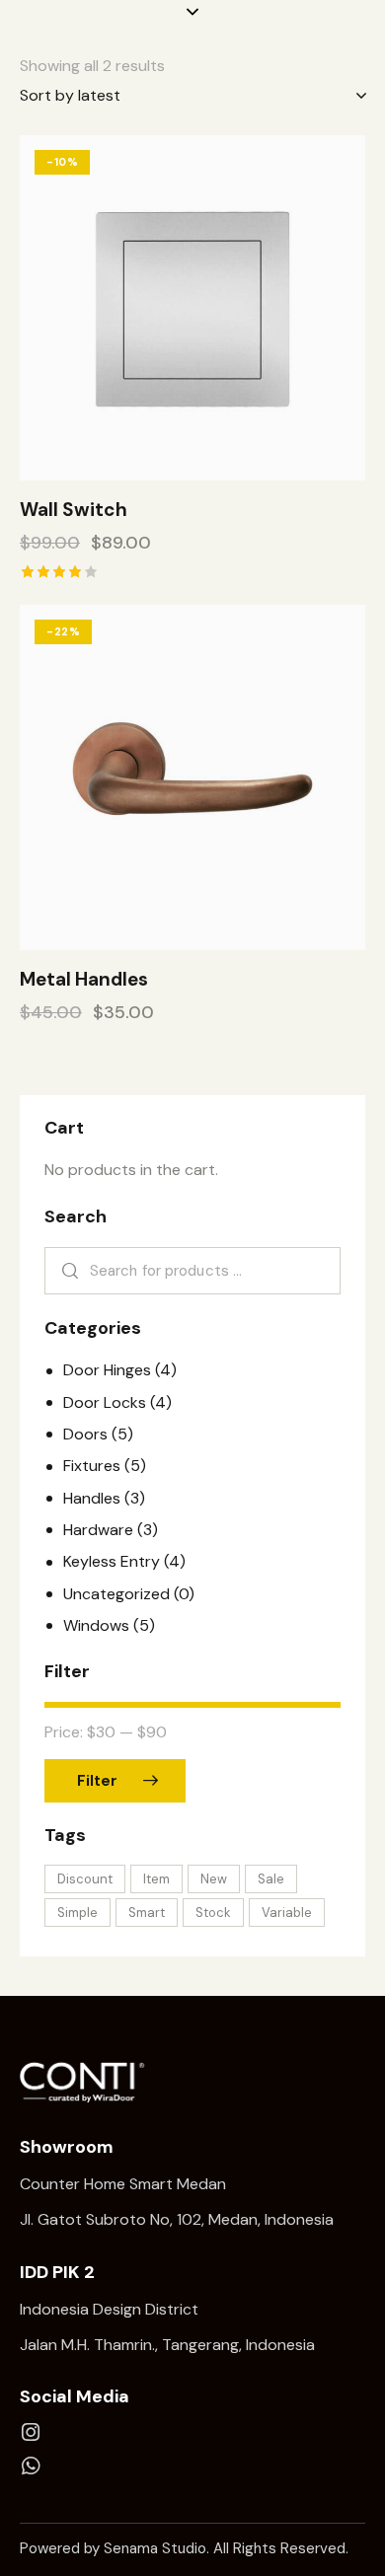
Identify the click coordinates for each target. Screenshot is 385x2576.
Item (156, 1879)
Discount (85, 1879)
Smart (147, 1913)
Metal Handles (84, 980)
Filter (97, 1781)
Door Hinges (107, 1370)
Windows (96, 1625)
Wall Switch (74, 510)
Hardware (98, 1530)
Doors (85, 1434)
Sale (271, 1879)
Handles (92, 1498)
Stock (213, 1913)
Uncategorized (116, 1594)
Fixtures (92, 1466)
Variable (287, 1913)
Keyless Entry (112, 1561)
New (214, 1879)
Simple (77, 1913)
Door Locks (105, 1402)
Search (67, 1271)
